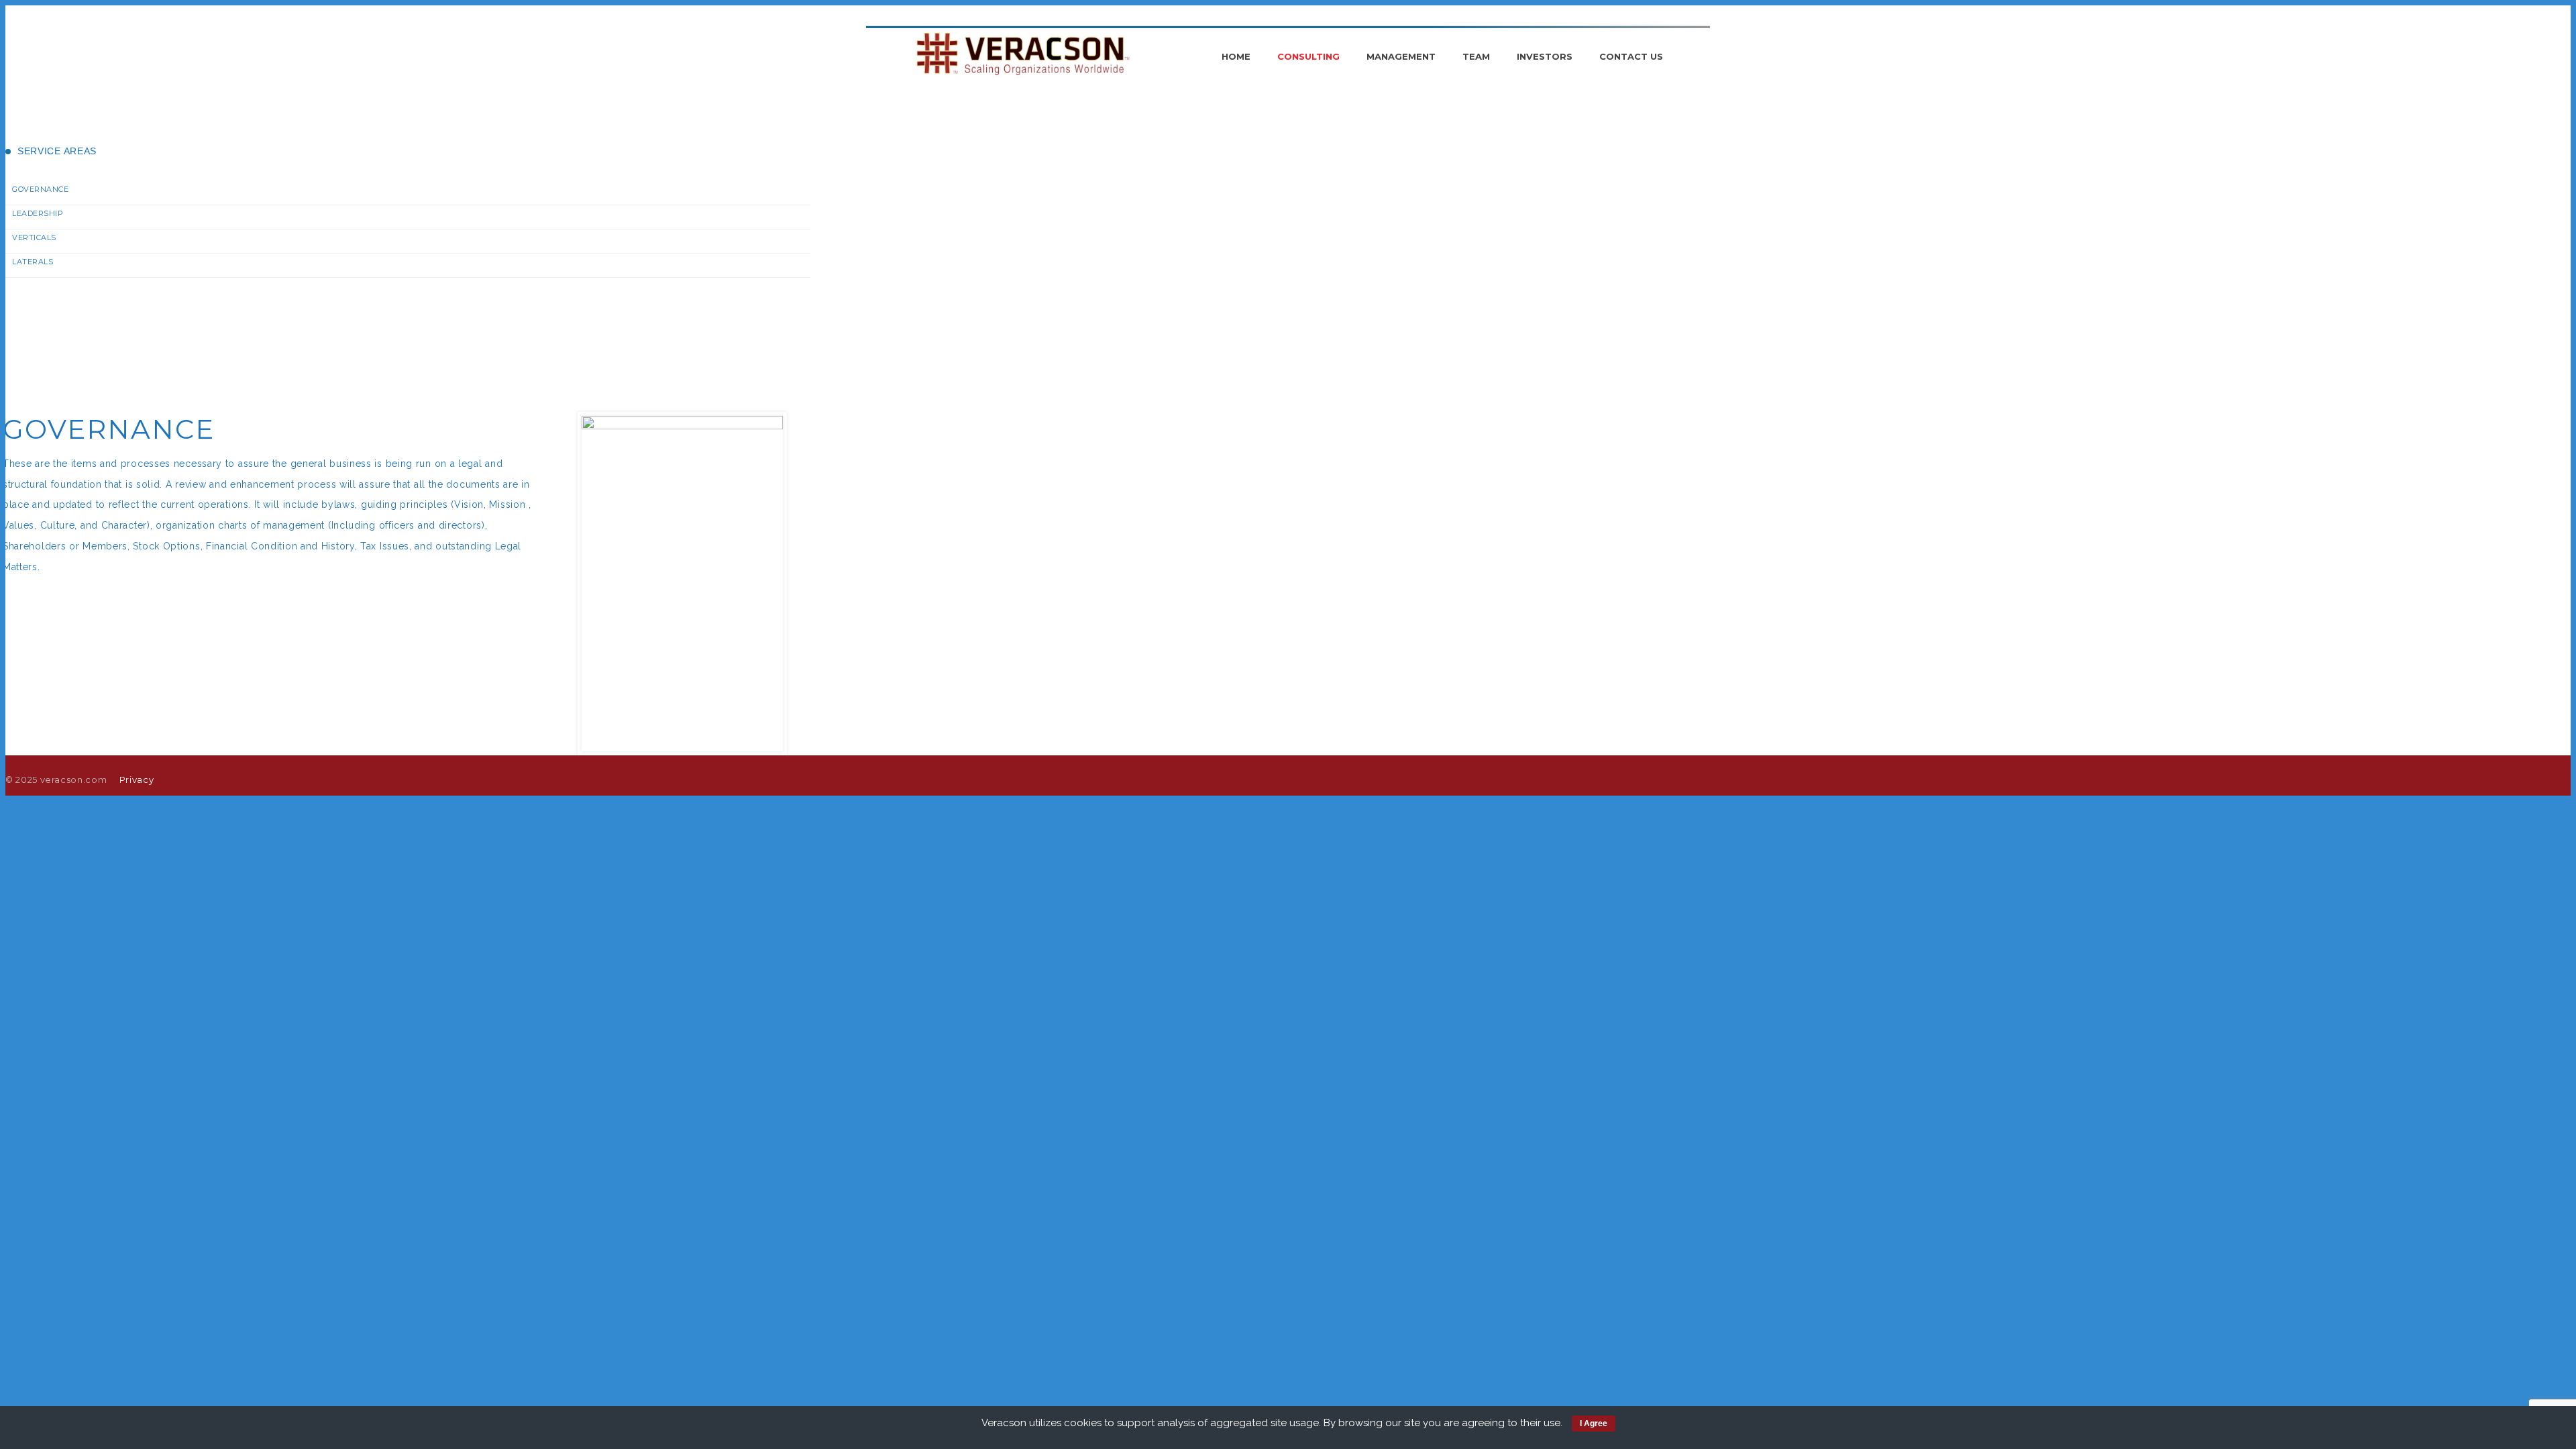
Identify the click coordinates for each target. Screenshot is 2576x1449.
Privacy (137, 780)
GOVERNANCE (41, 189)
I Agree (1594, 1424)
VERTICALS (34, 237)
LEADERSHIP (38, 213)
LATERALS (33, 262)
